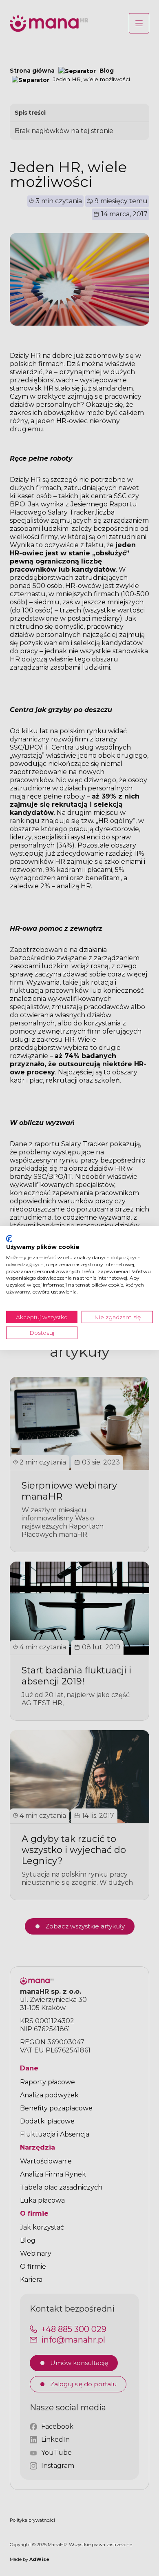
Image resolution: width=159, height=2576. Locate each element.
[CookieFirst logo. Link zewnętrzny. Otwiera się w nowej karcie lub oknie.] (9, 1238)
